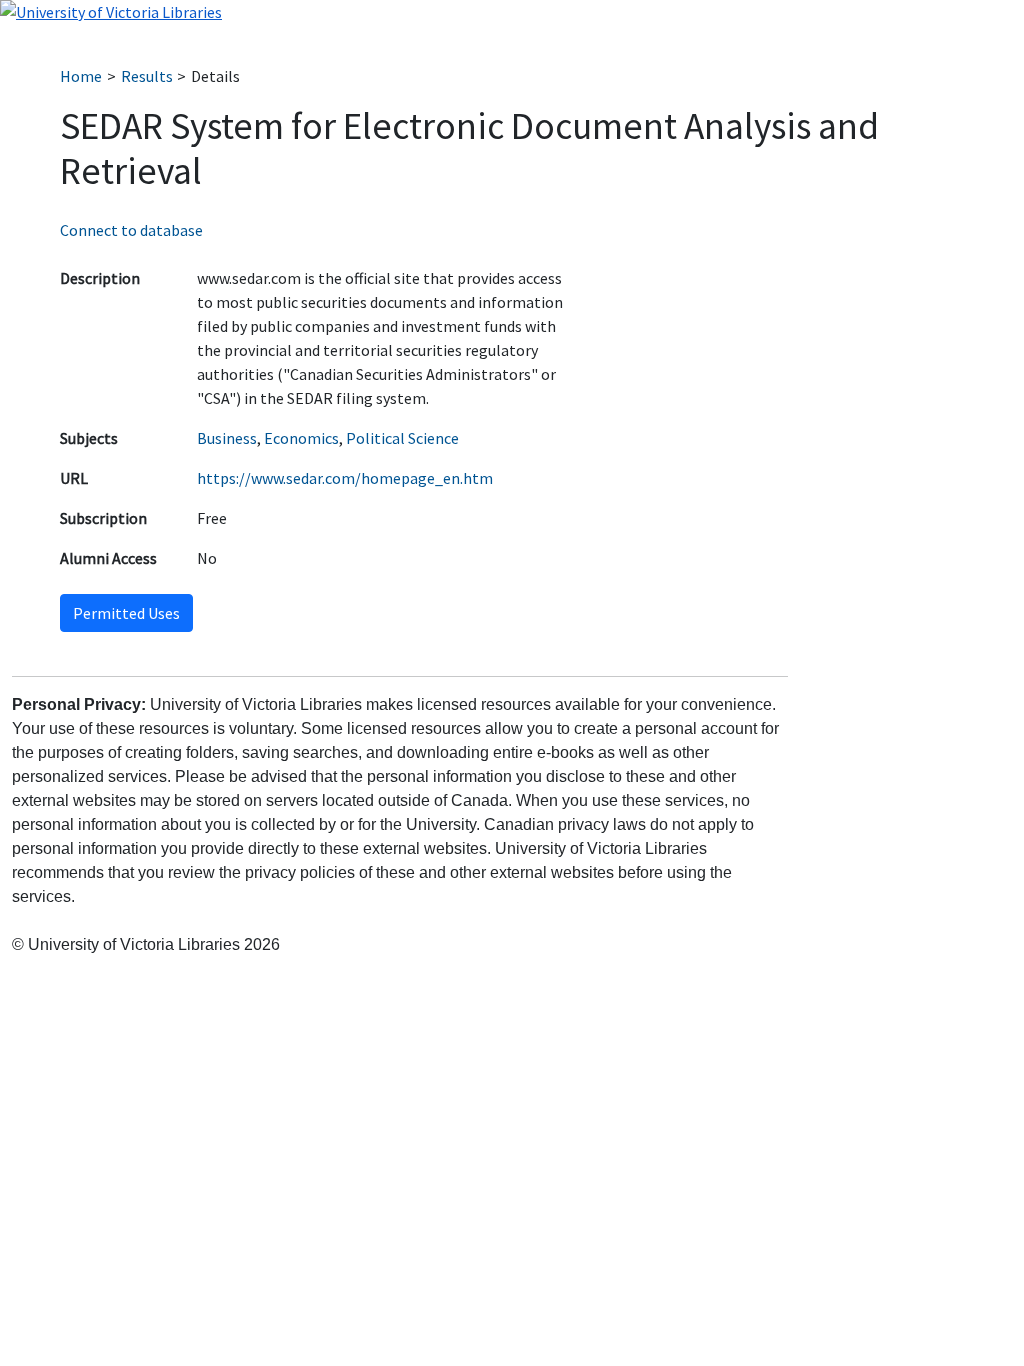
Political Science (402, 438)
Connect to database (131, 230)
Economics (301, 438)
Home (81, 76)
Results (147, 76)
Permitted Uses (126, 613)
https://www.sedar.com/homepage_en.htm (345, 478)
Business (227, 438)
